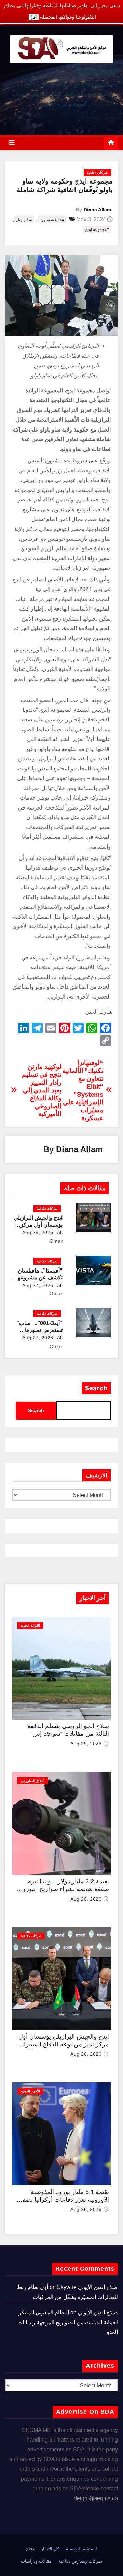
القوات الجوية (30, 1625)
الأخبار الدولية (30, 2091)
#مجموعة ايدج (97, 229)
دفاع (30, 2549)
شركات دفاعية (97, 173)
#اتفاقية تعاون (52, 220)
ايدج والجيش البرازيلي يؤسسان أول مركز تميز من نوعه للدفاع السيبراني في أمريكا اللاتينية (63, 2044)
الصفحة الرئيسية (81, 2549)
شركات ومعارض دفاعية (80, 2561)
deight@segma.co (96, 2498)
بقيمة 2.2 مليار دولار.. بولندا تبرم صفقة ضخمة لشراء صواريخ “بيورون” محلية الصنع (63, 1889)
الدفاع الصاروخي (33, 1781)
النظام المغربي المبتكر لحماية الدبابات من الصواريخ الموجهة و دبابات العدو (68, 2322)
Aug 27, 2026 (38, 1285)
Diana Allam (97, 210)
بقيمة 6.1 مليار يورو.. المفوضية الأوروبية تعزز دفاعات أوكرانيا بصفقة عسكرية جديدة (63, 2200)
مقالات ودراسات (36, 2561)
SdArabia (96, 71)
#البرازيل (24, 220)
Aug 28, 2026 (38, 1232)
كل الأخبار (50, 2549)
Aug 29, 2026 (86, 1744)
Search (96, 1388)
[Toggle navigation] (12, 143)
